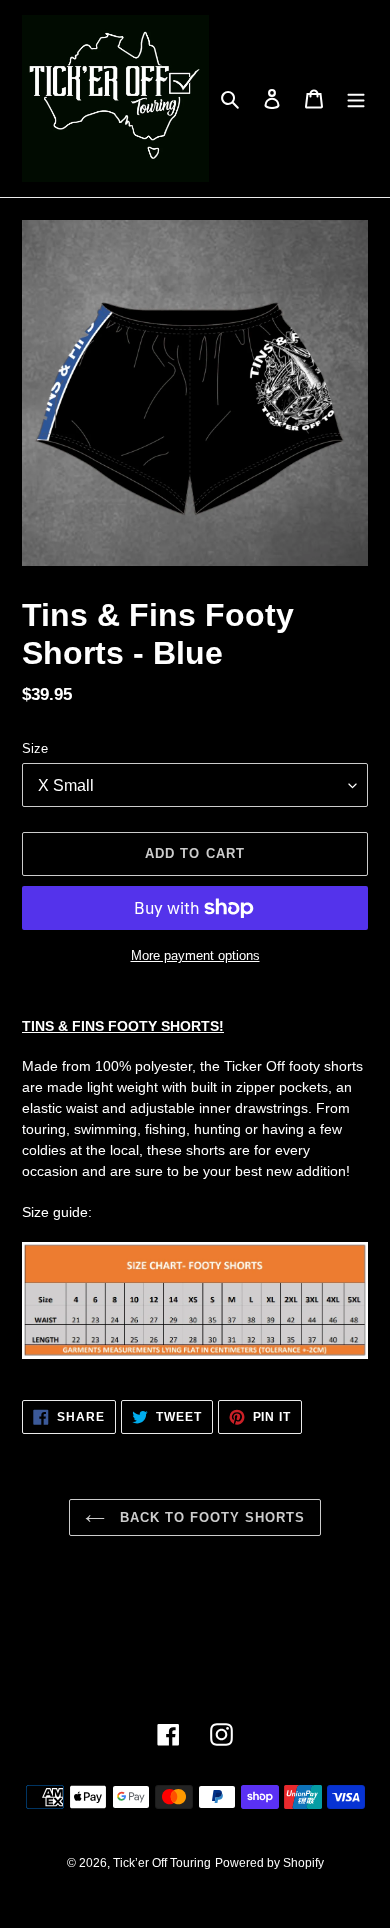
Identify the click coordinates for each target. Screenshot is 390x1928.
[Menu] (356, 98)
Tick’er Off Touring (162, 1863)
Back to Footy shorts (210, 1517)
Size (35, 748)
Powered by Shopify (269, 1863)
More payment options (195, 955)
